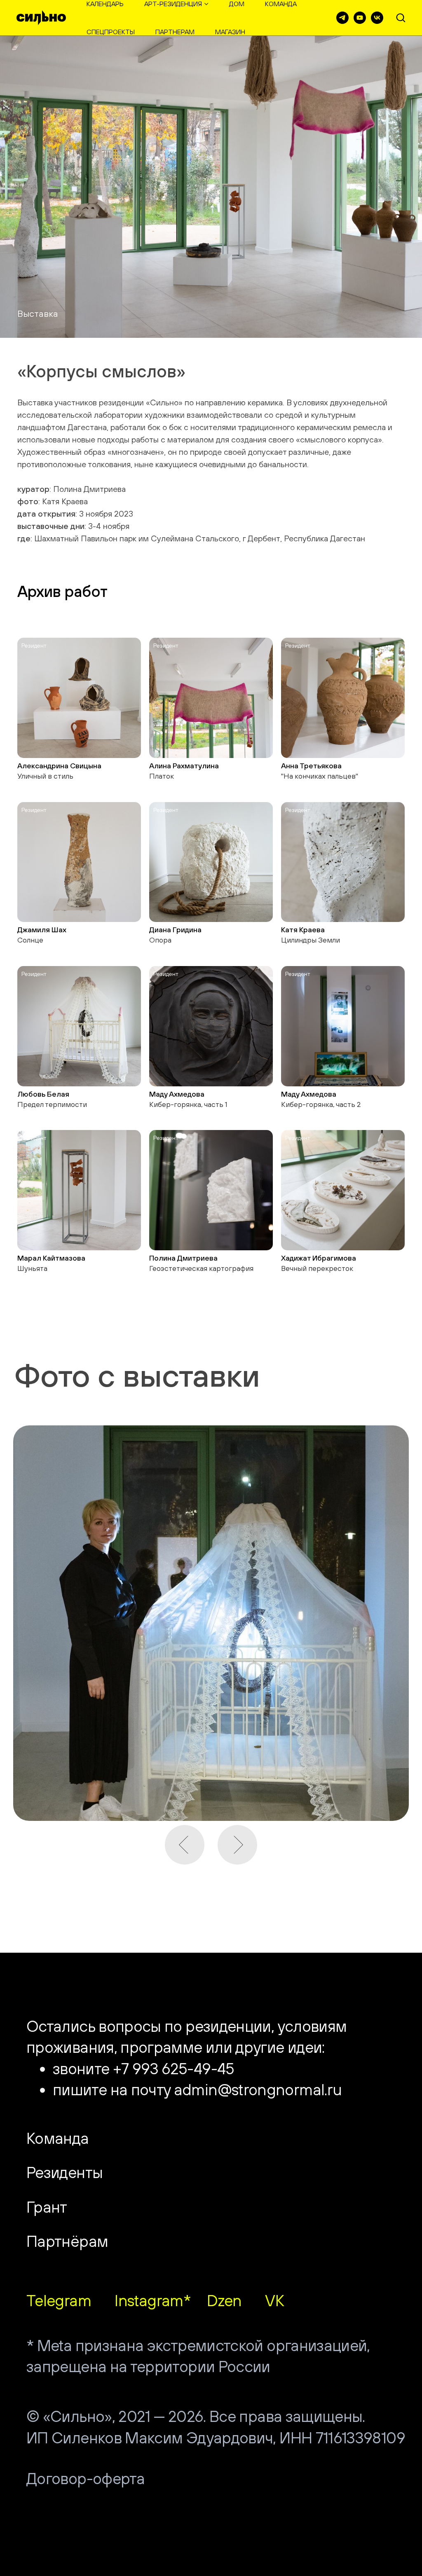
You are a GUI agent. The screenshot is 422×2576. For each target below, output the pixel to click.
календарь (105, 4)
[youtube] (360, 18)
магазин (230, 32)
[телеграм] (342, 18)
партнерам (175, 32)
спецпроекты (111, 32)
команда (281, 4)
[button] (401, 17)
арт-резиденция (173, 4)
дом (237, 4)
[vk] (377, 18)
